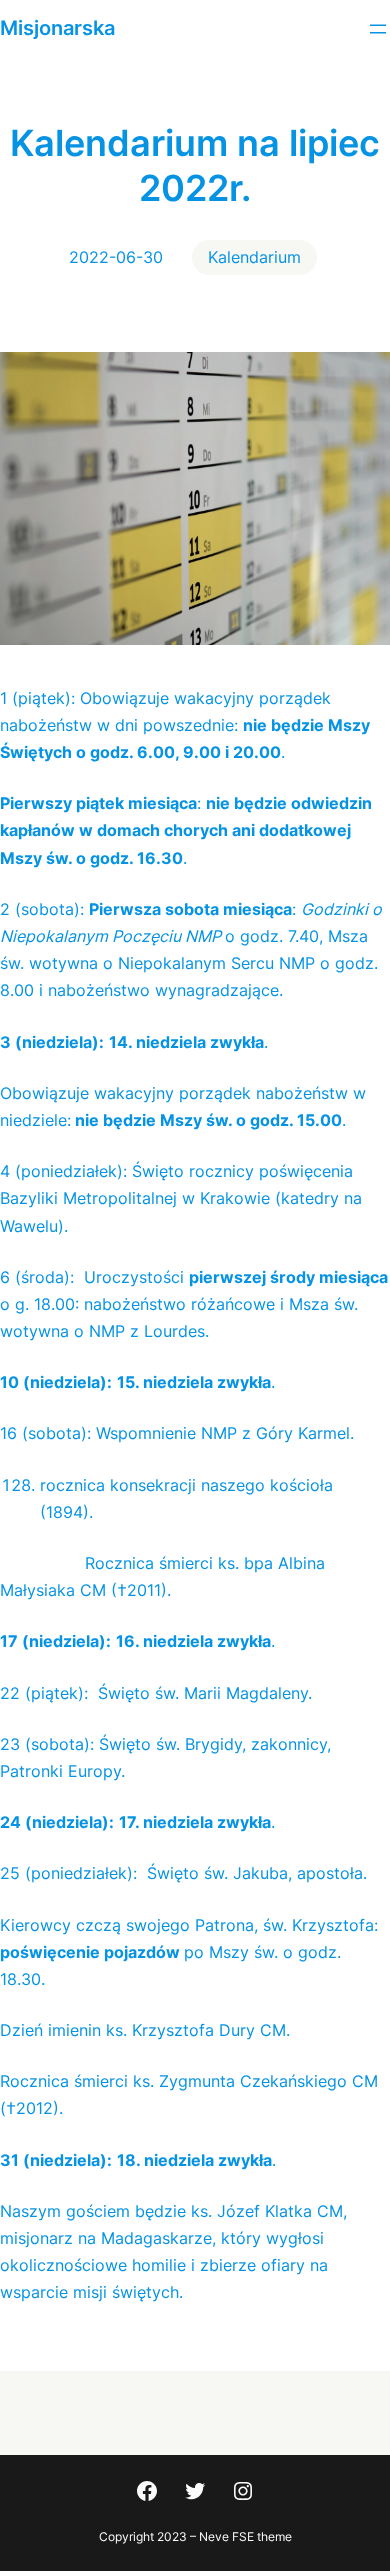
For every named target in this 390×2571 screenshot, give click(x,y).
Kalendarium (254, 257)
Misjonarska (57, 28)
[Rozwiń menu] (378, 29)
